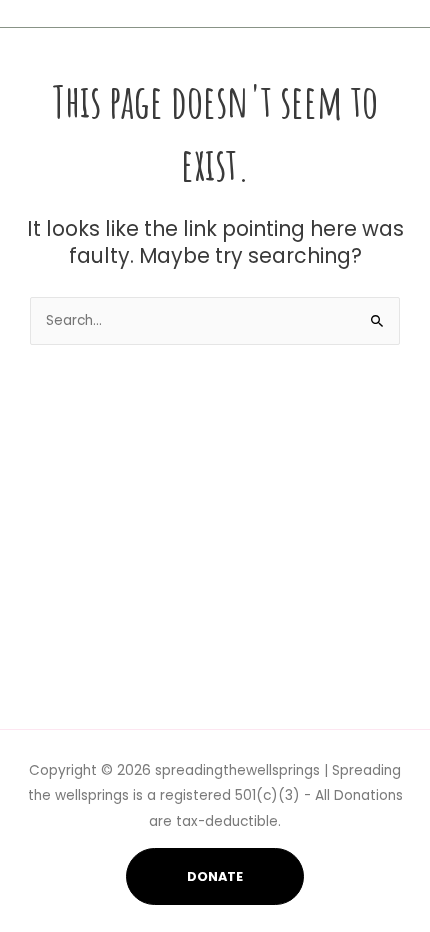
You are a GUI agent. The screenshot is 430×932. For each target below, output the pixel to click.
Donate (215, 876)
